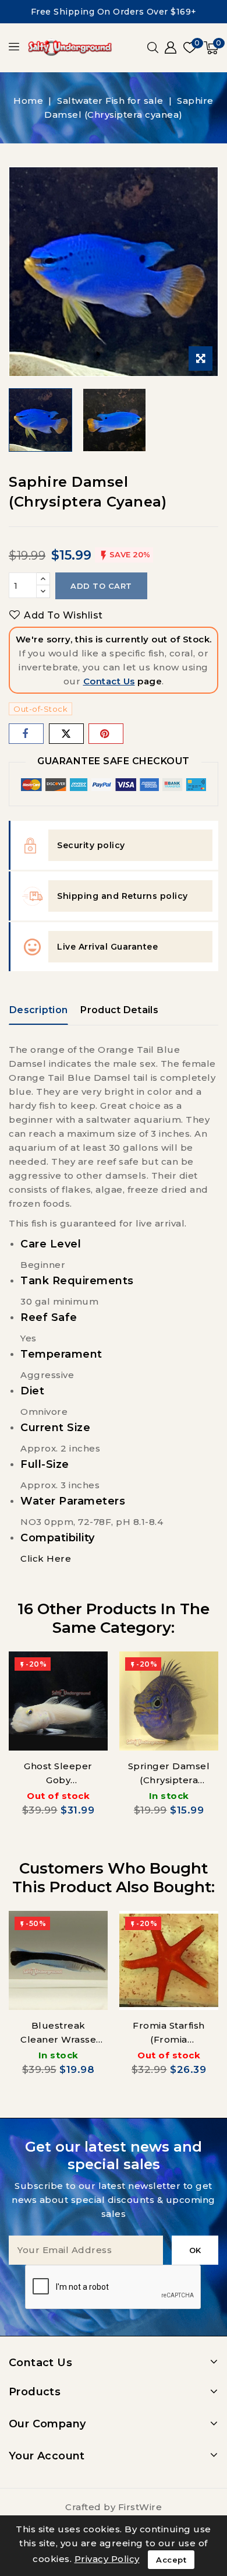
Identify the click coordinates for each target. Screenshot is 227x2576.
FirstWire (140, 2507)
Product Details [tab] (119, 1010)
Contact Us (109, 681)
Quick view (91, 1672)
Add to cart (101, 586)
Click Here (46, 1558)
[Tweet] (66, 734)
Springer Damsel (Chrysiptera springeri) (169, 1780)
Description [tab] (38, 1010)
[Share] (26, 734)
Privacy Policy (107, 2559)
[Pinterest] (106, 734)
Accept (171, 2560)
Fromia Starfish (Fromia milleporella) (169, 2039)
